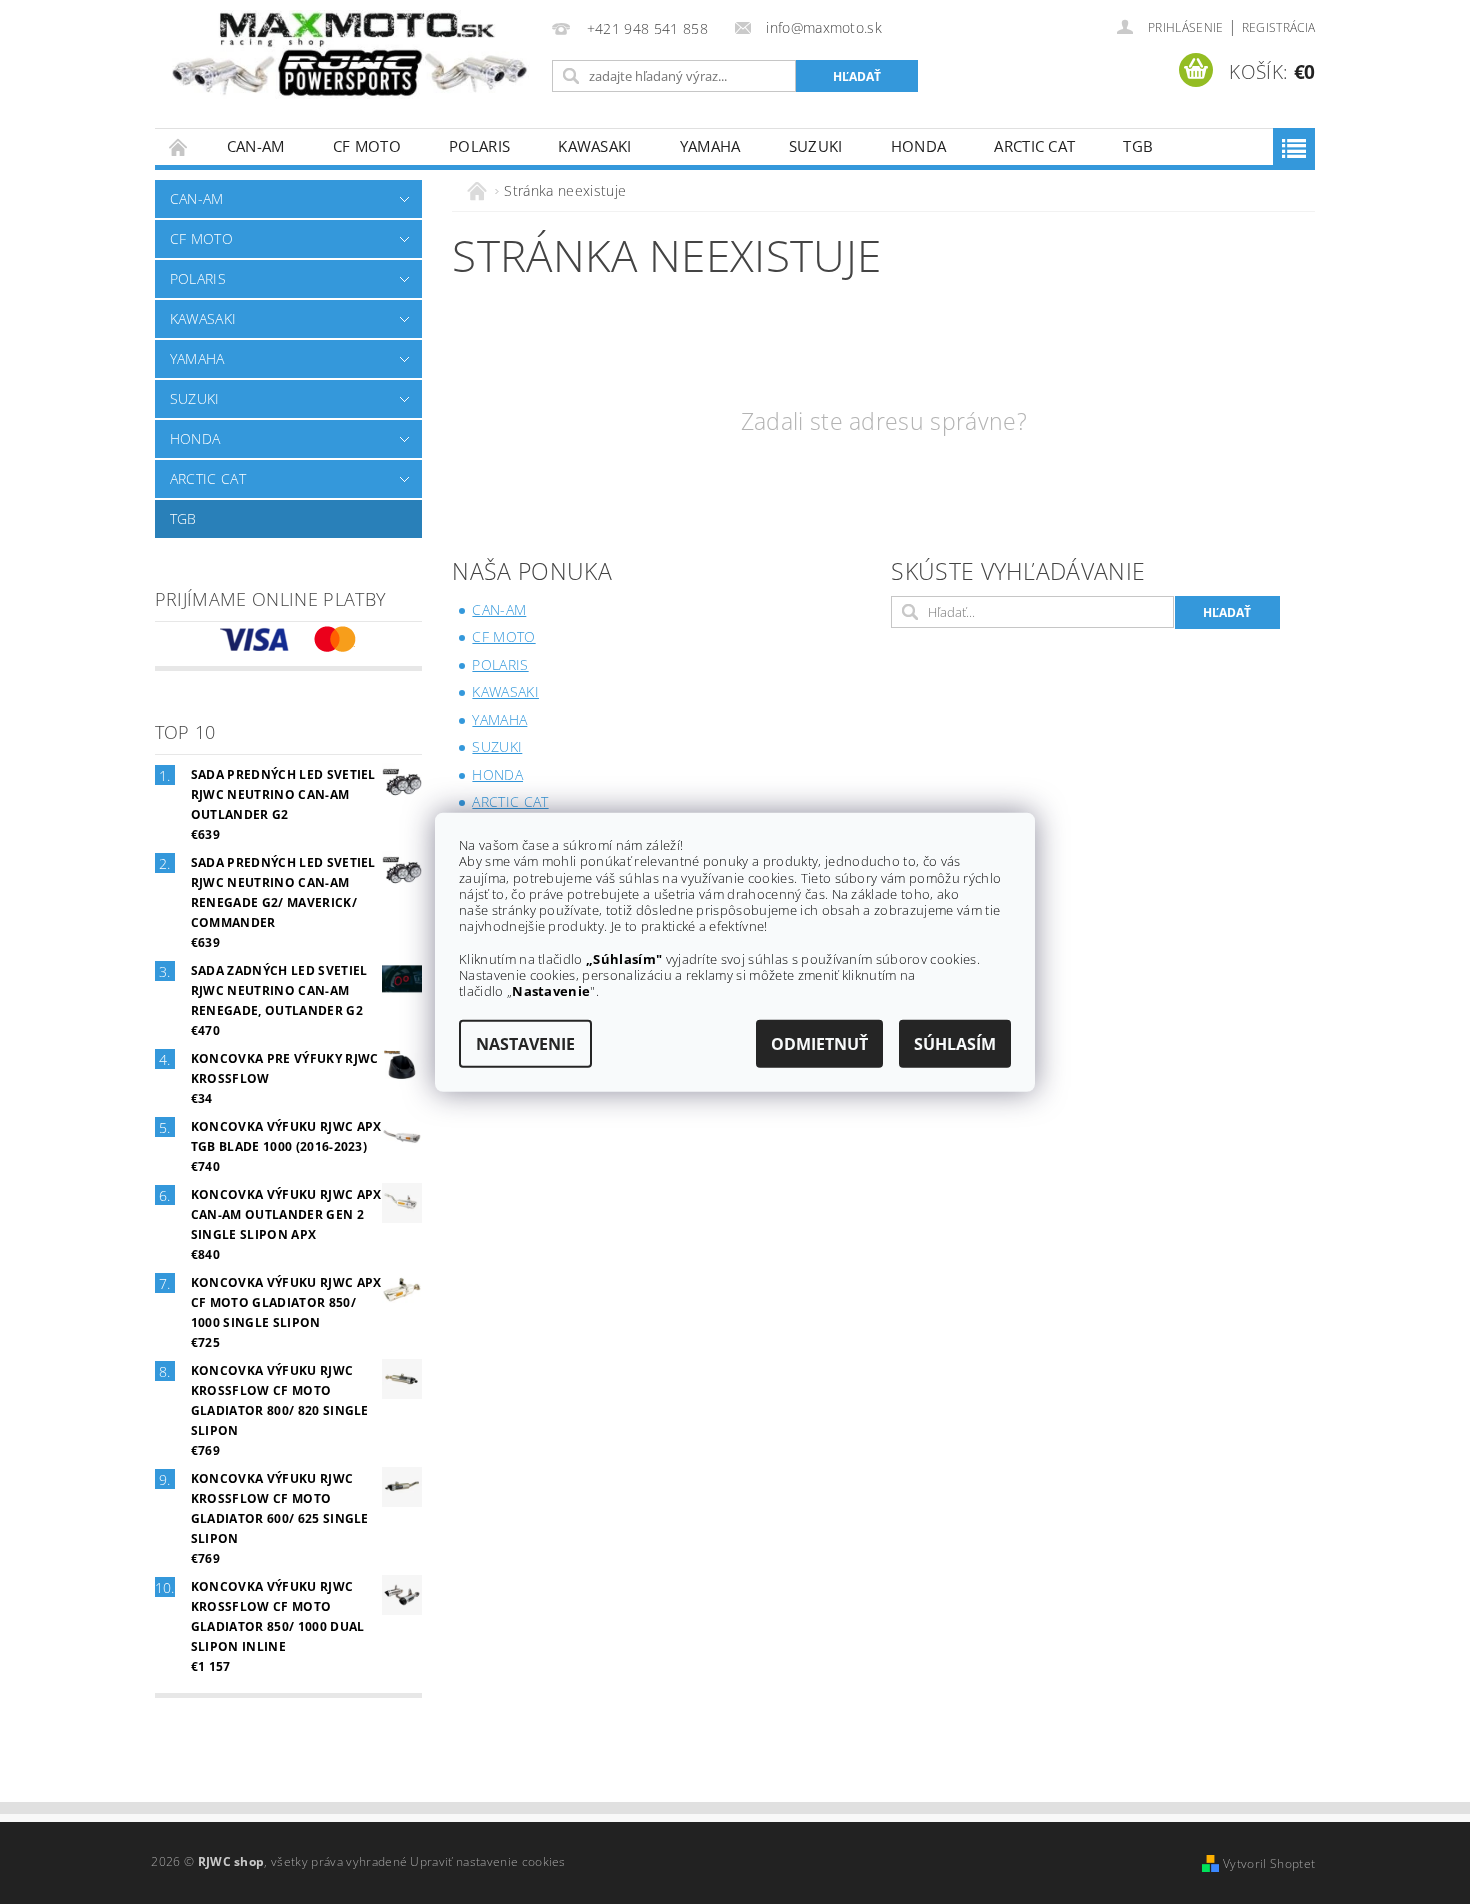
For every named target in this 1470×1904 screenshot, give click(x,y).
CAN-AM (256, 146)
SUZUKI (816, 146)
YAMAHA (710, 146)
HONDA (919, 146)
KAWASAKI (595, 146)
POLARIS (479, 146)
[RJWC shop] (350, 54)
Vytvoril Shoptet (1269, 1863)
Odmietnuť (819, 1043)
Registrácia (1279, 27)
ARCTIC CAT (1034, 146)
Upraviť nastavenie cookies (487, 1861)
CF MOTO (367, 146)
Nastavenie (525, 1043)
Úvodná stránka (179, 146)
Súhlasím (955, 1043)
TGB (1138, 146)
